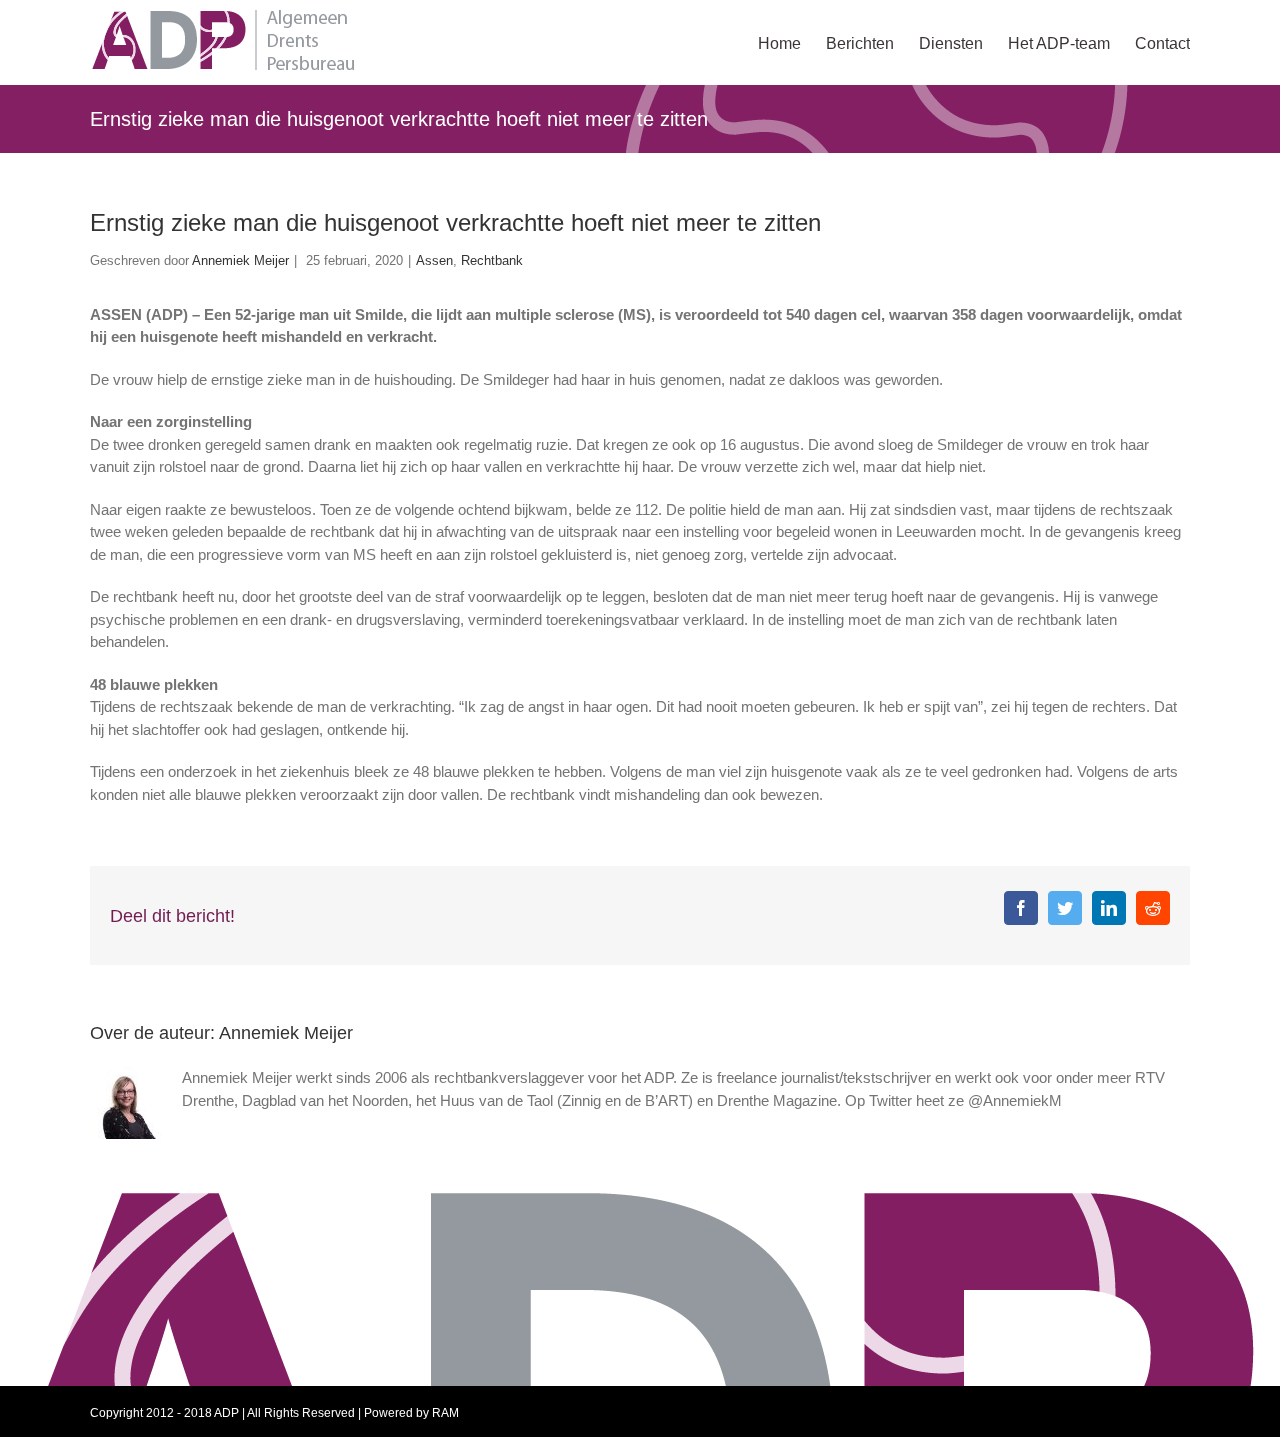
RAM (445, 1413)
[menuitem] (792, 42)
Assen (434, 260)
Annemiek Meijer (240, 260)
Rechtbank (492, 260)
